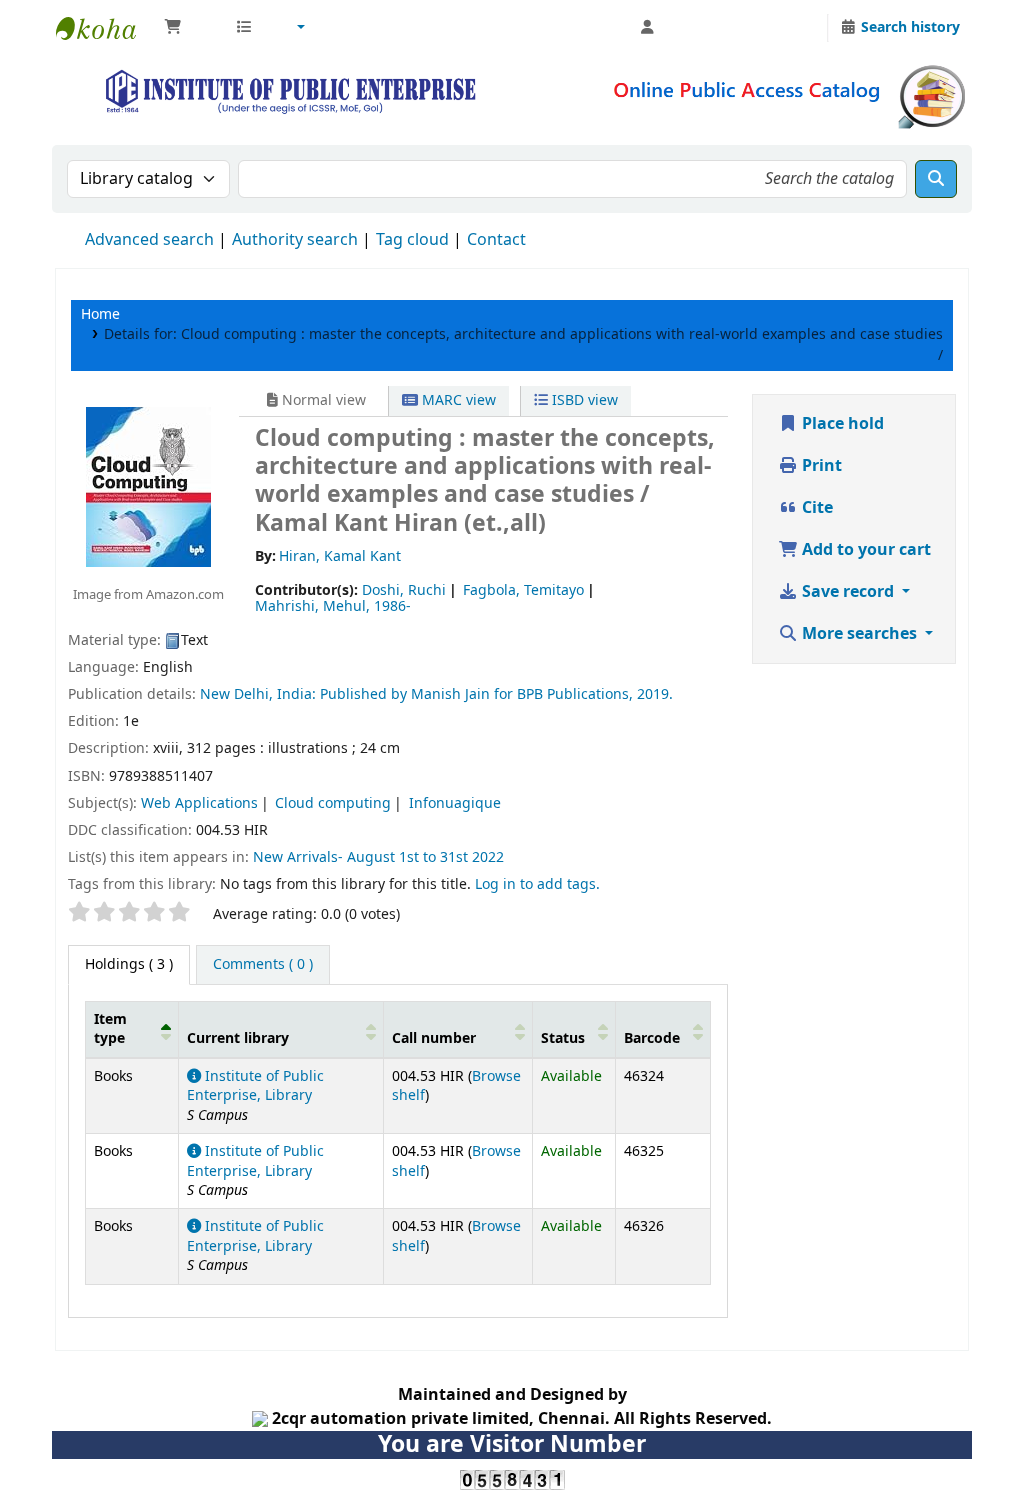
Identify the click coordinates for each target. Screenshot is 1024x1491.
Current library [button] (238, 1038)
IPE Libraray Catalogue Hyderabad (106, 28)
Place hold (841, 424)
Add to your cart (864, 550)
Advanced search (149, 240)
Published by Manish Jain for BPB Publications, (478, 694)
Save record (848, 592)
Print (820, 466)
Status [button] (563, 1038)
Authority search (295, 240)
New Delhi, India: (258, 694)
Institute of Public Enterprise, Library (255, 1086)
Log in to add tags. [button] (537, 884)
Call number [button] (434, 1038)
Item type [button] (110, 1029)
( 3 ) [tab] (129, 964)
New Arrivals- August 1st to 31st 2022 (378, 857)
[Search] (936, 179)
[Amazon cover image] (148, 487)
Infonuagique (455, 803)
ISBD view (583, 400)
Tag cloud (412, 240)
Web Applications (199, 803)
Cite (815, 508)
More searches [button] (859, 634)
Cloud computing (333, 803)
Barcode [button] (652, 1038)
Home (100, 314)
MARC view (457, 400)
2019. (655, 694)
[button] (189, 28)
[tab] (263, 965)
